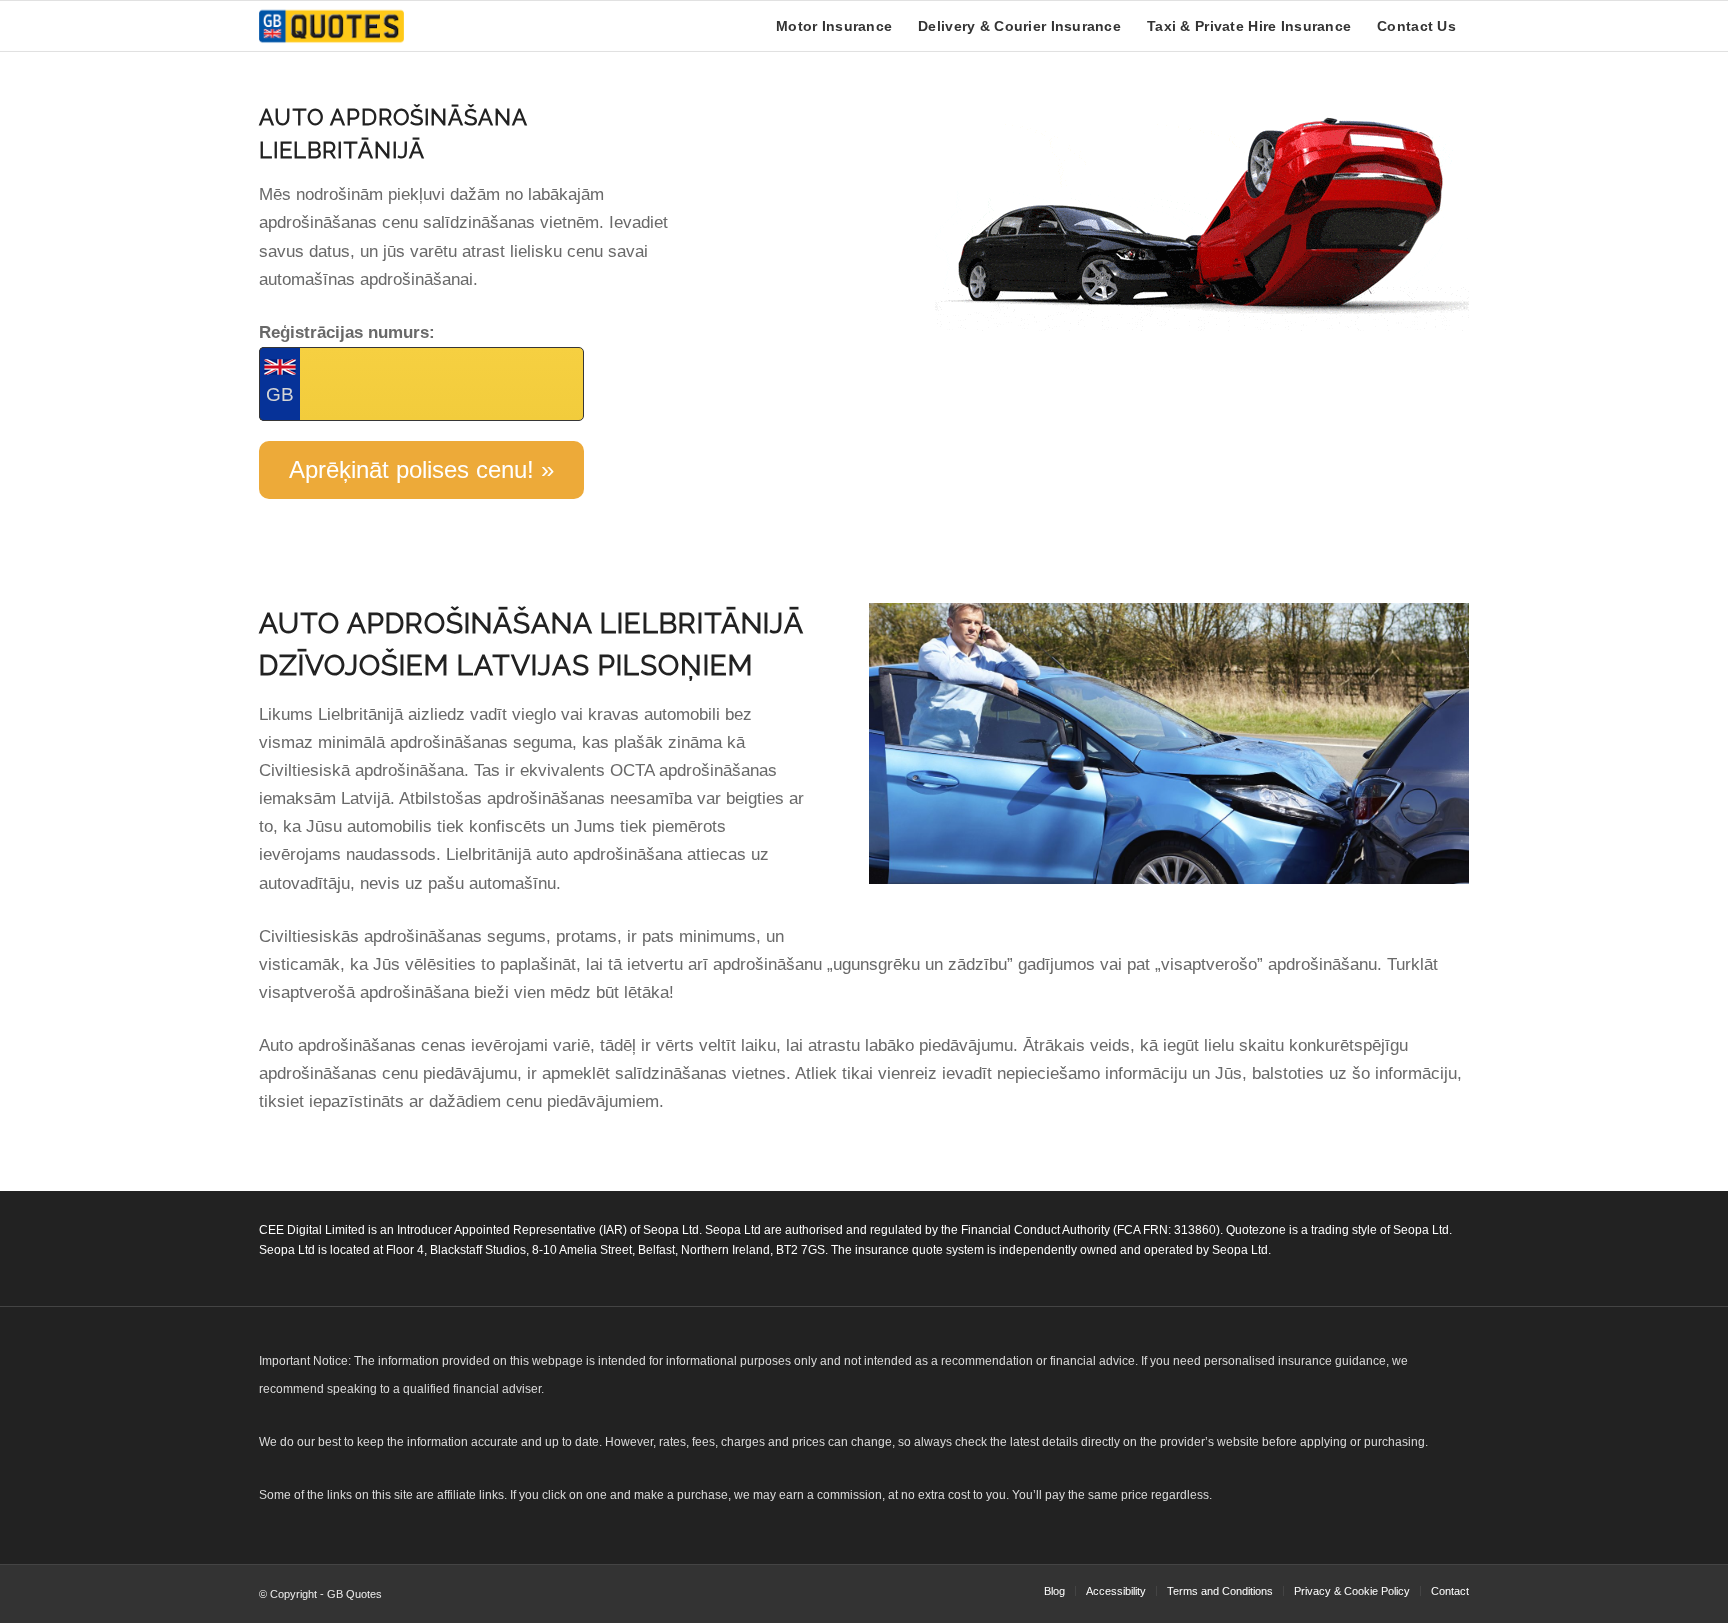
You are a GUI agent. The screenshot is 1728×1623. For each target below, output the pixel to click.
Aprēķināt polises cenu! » (421, 469)
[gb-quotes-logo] (331, 26)
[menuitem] (834, 26)
